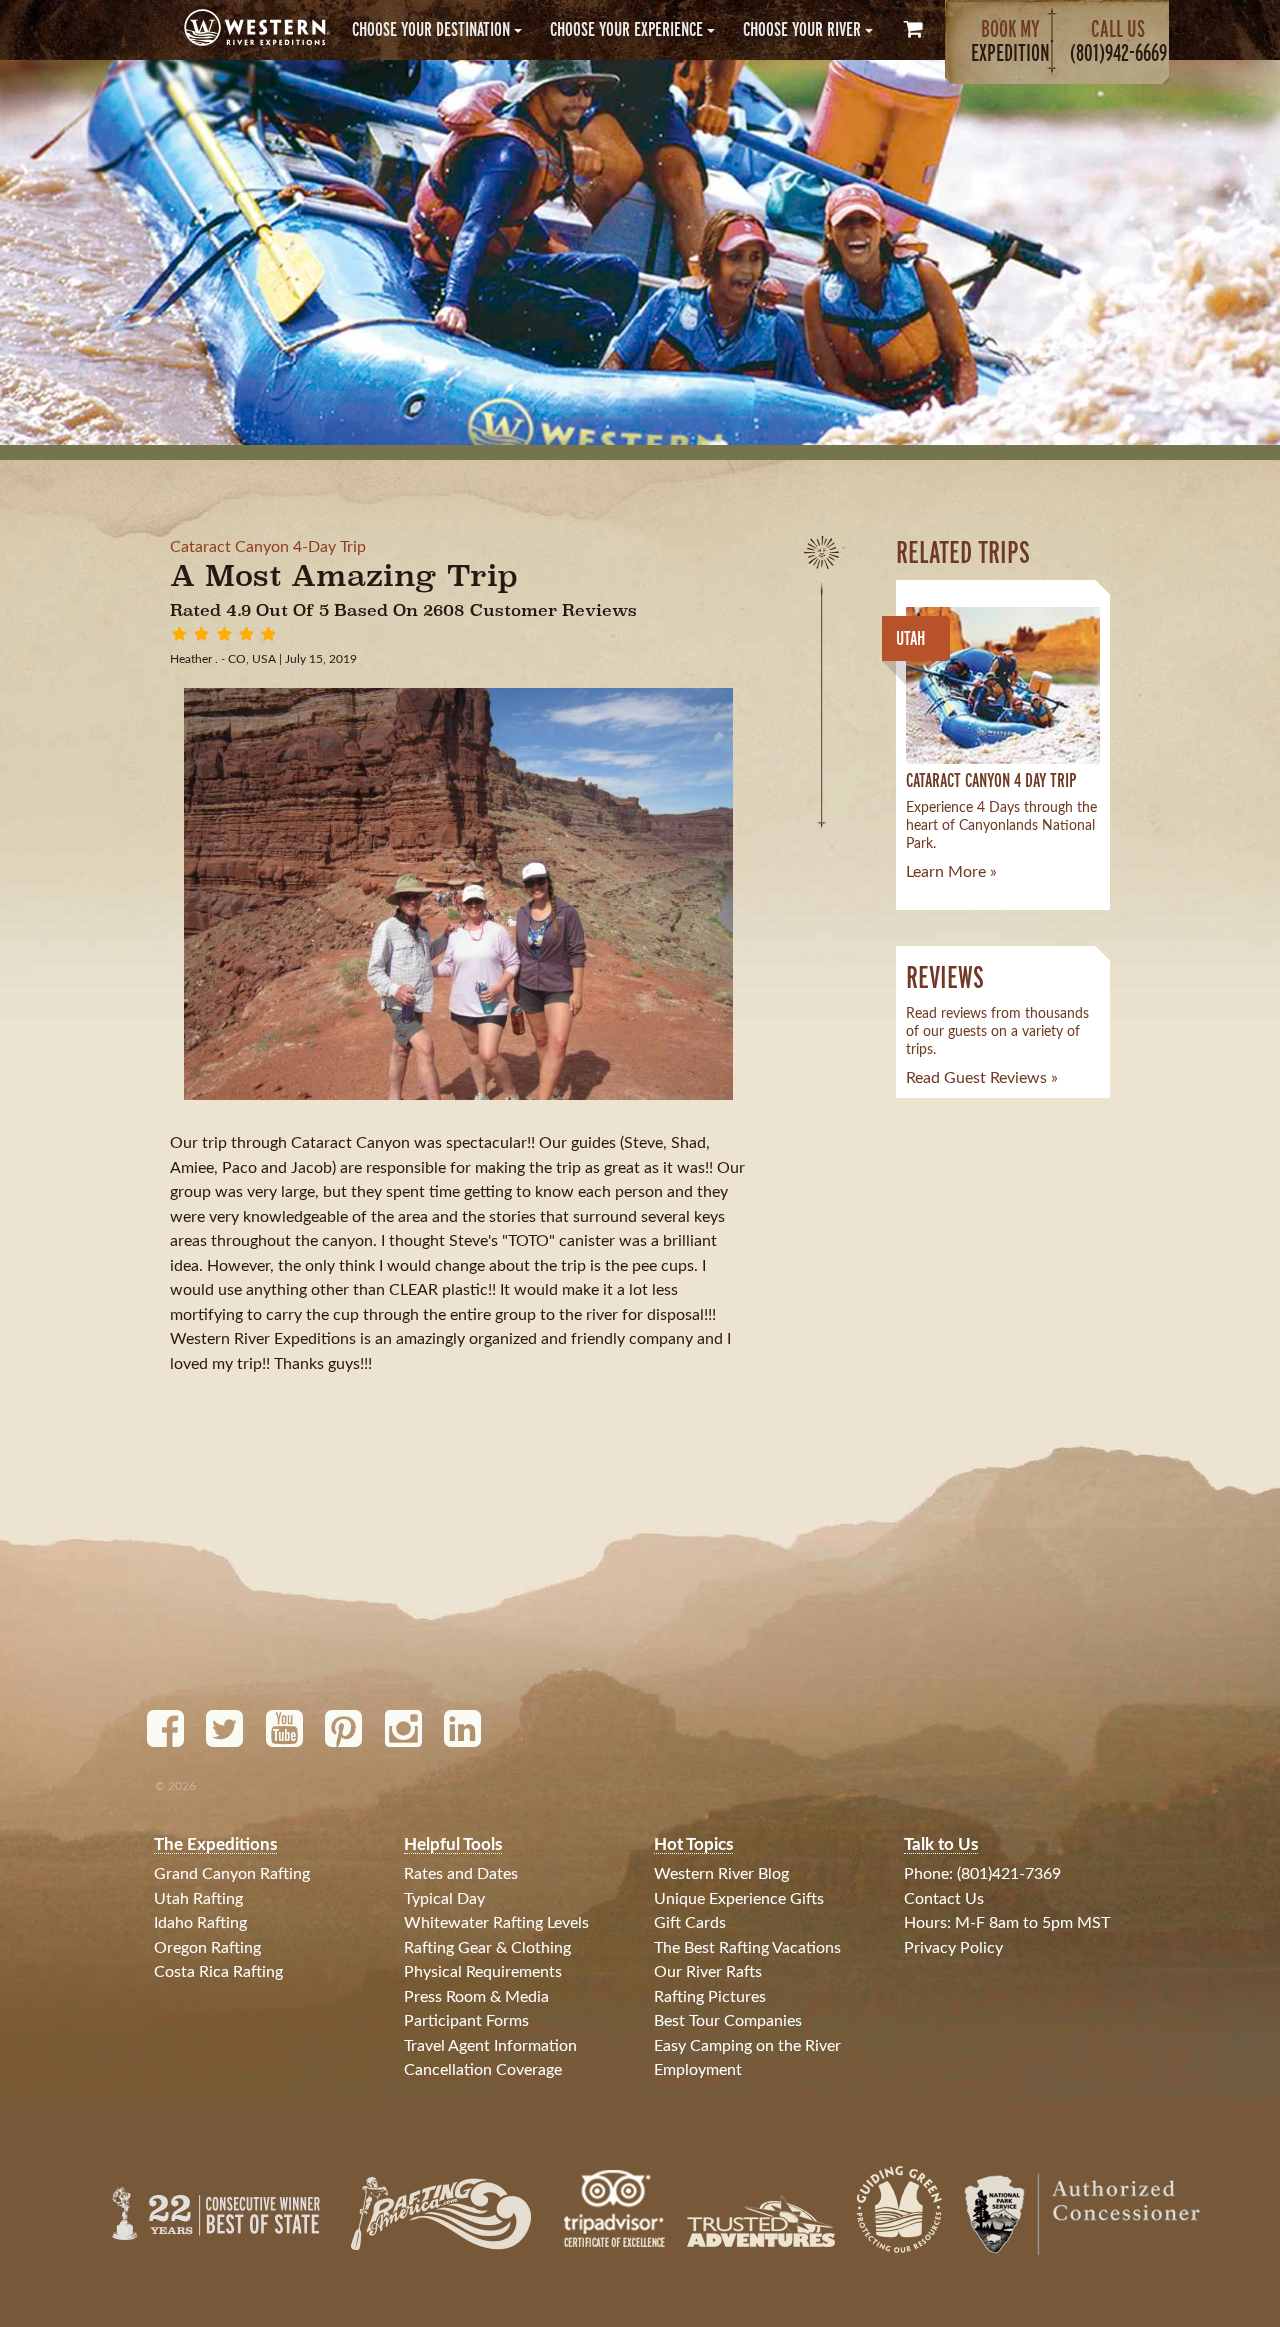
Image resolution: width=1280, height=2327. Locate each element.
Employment (698, 2070)
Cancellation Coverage (483, 2070)
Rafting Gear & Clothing (487, 1948)
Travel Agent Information (490, 2046)
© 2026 (175, 1786)
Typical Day (444, 1899)
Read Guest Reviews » (982, 1078)
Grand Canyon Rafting (232, 1874)
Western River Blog (721, 1874)
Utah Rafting (198, 1899)
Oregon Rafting (207, 1948)
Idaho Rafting (200, 1923)
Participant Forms (466, 2021)
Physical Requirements (483, 1972)
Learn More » (951, 872)
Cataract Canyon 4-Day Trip (268, 547)
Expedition (1010, 40)
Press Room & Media (476, 1997)
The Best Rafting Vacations (747, 1948)
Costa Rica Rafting (218, 1972)
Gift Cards (690, 1923)
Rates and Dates (461, 1874)
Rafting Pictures (710, 1997)
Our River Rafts (708, 1972)
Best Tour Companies (728, 2021)
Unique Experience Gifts (739, 1899)
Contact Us (944, 1899)
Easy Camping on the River (747, 2046)
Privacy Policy (953, 1948)
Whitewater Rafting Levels (496, 1923)
